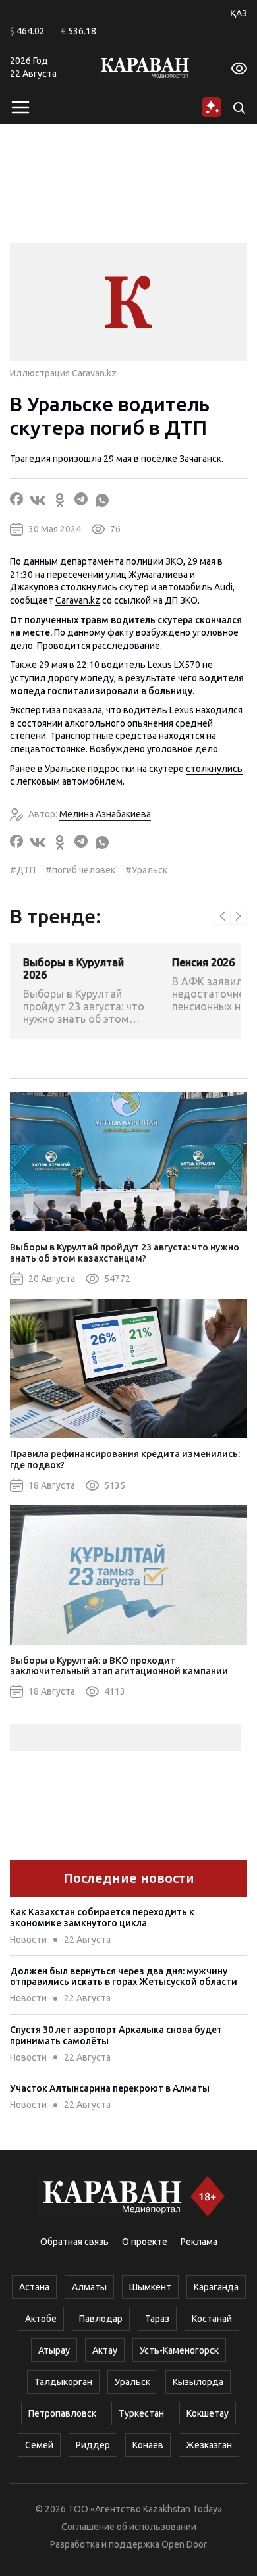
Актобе (41, 2319)
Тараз (157, 2319)
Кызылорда (198, 2382)
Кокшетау (208, 2413)
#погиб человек (80, 870)
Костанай (212, 2319)
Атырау (54, 2350)
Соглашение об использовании (129, 2527)
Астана (34, 2287)
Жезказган (209, 2445)
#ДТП (23, 870)
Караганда (216, 2287)
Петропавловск (62, 2413)
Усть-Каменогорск (179, 2350)
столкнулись (214, 769)
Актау (105, 2350)
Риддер (93, 2445)
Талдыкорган (63, 2382)
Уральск (132, 2382)
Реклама (199, 2242)
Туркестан (141, 2413)
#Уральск (146, 870)
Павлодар (101, 2319)
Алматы (89, 2287)
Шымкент (150, 2287)
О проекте (145, 2242)
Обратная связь (74, 2242)
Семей (39, 2445)
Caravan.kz (78, 600)
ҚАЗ (239, 13)
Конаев (148, 2445)
